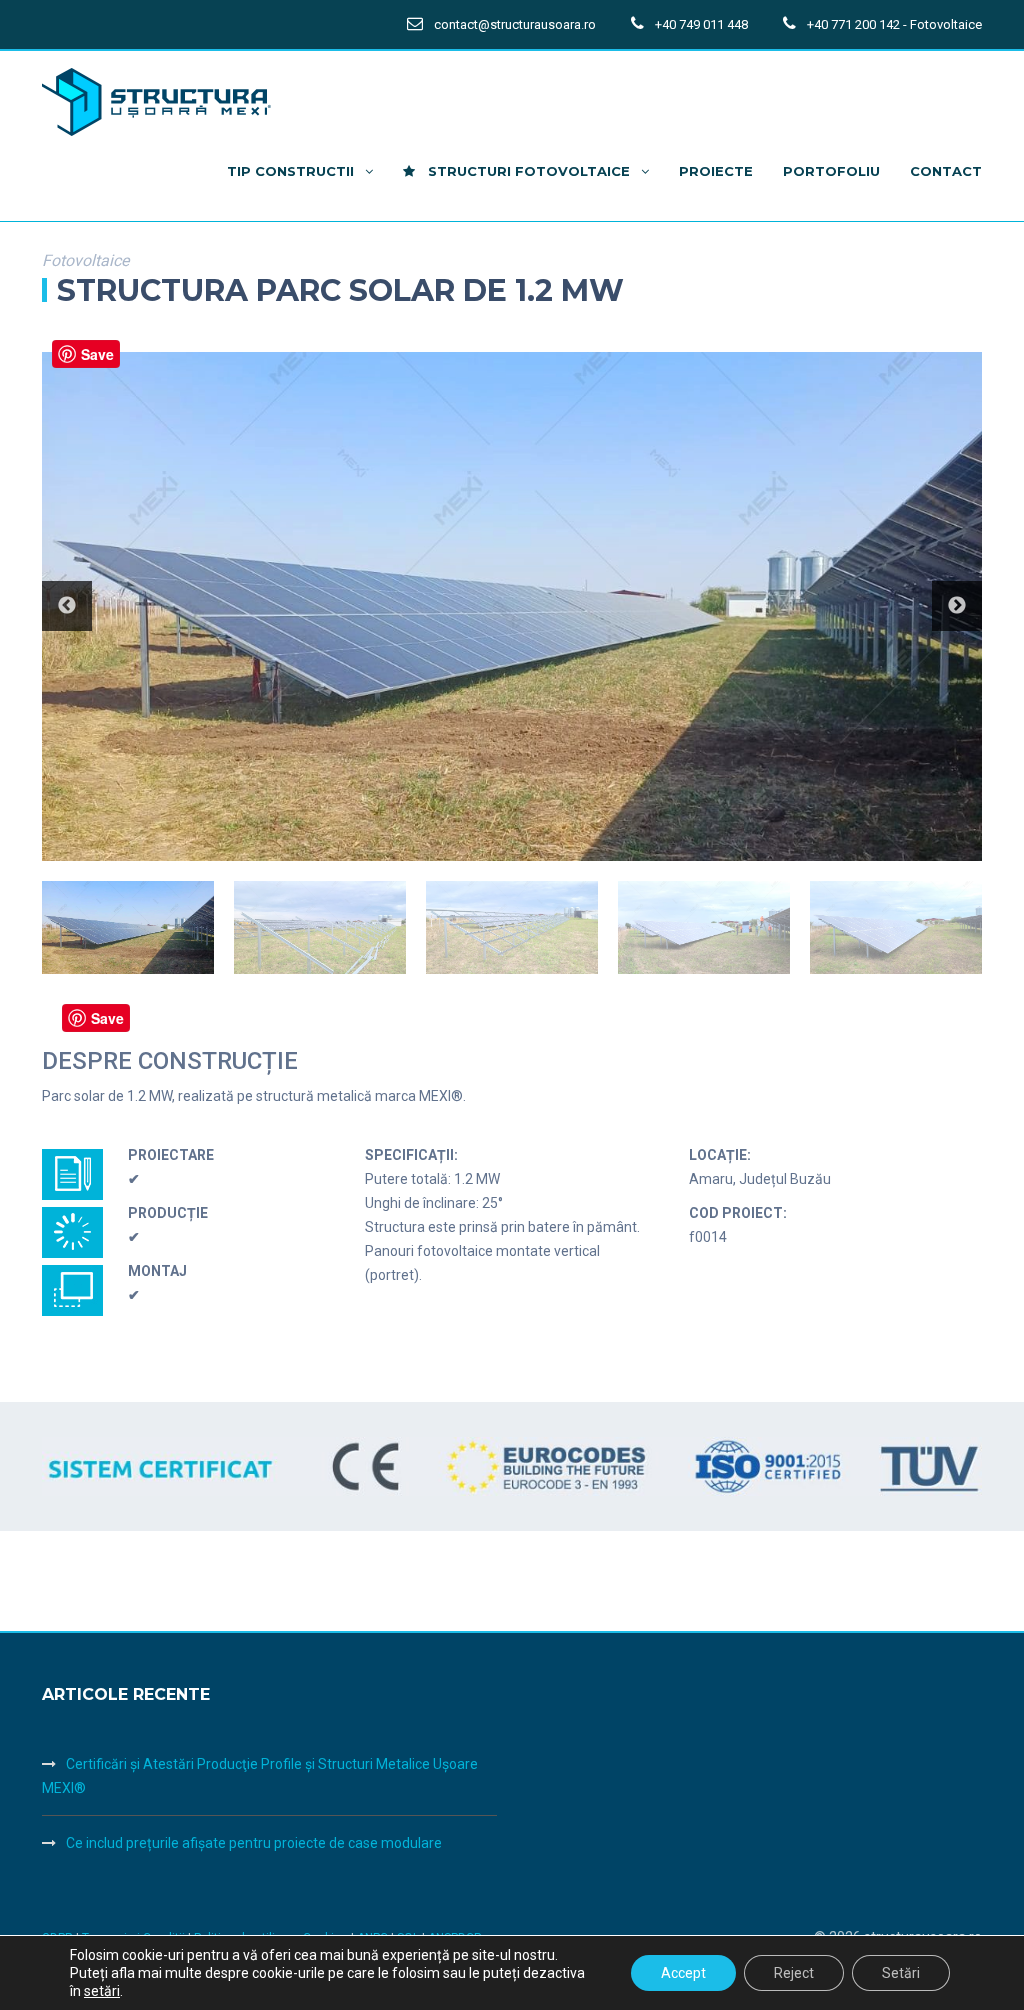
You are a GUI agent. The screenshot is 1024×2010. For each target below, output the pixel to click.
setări (102, 1991)
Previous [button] (67, 606)
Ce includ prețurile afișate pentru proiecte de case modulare (254, 1843)
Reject (794, 1973)
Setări (901, 1973)
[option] (512, 606)
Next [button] (957, 606)
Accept (683, 1973)
